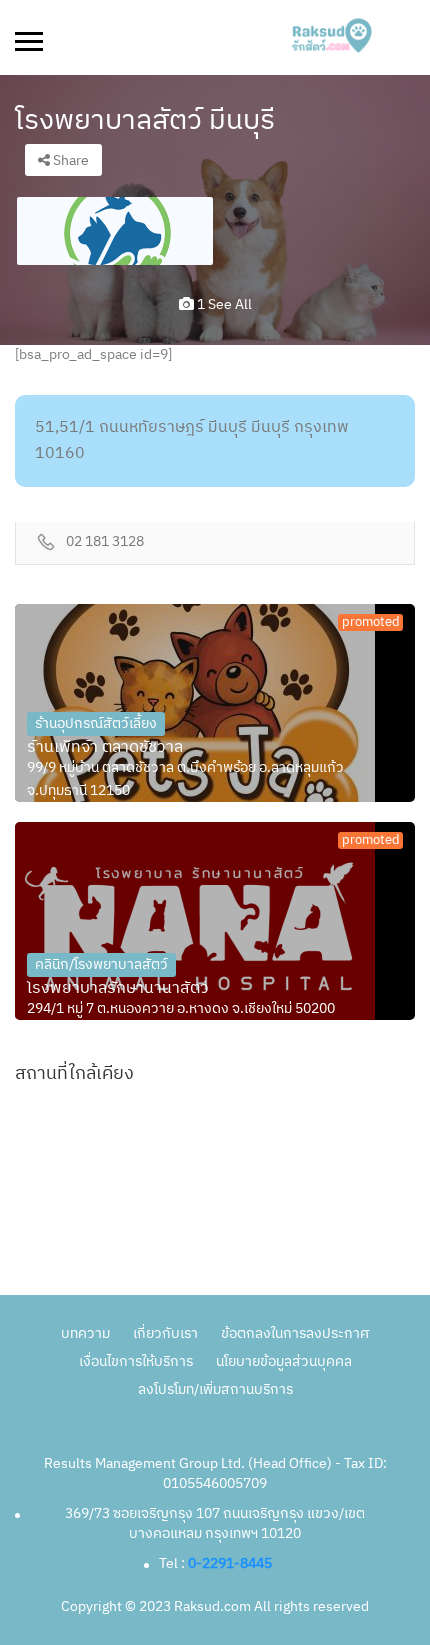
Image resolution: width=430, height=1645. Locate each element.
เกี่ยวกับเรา (165, 1333)
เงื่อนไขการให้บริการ (136, 1361)
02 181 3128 (105, 542)
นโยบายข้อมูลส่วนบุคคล (284, 1361)
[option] (115, 231)
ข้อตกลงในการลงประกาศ (295, 1333)
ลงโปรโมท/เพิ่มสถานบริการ (215, 1389)
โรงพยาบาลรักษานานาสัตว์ (118, 989)
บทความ (85, 1333)
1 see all (223, 304)
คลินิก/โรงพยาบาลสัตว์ (101, 964)
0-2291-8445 (230, 1563)
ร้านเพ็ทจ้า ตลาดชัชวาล (105, 748)
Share (69, 160)
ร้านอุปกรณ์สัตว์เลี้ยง (96, 723)
